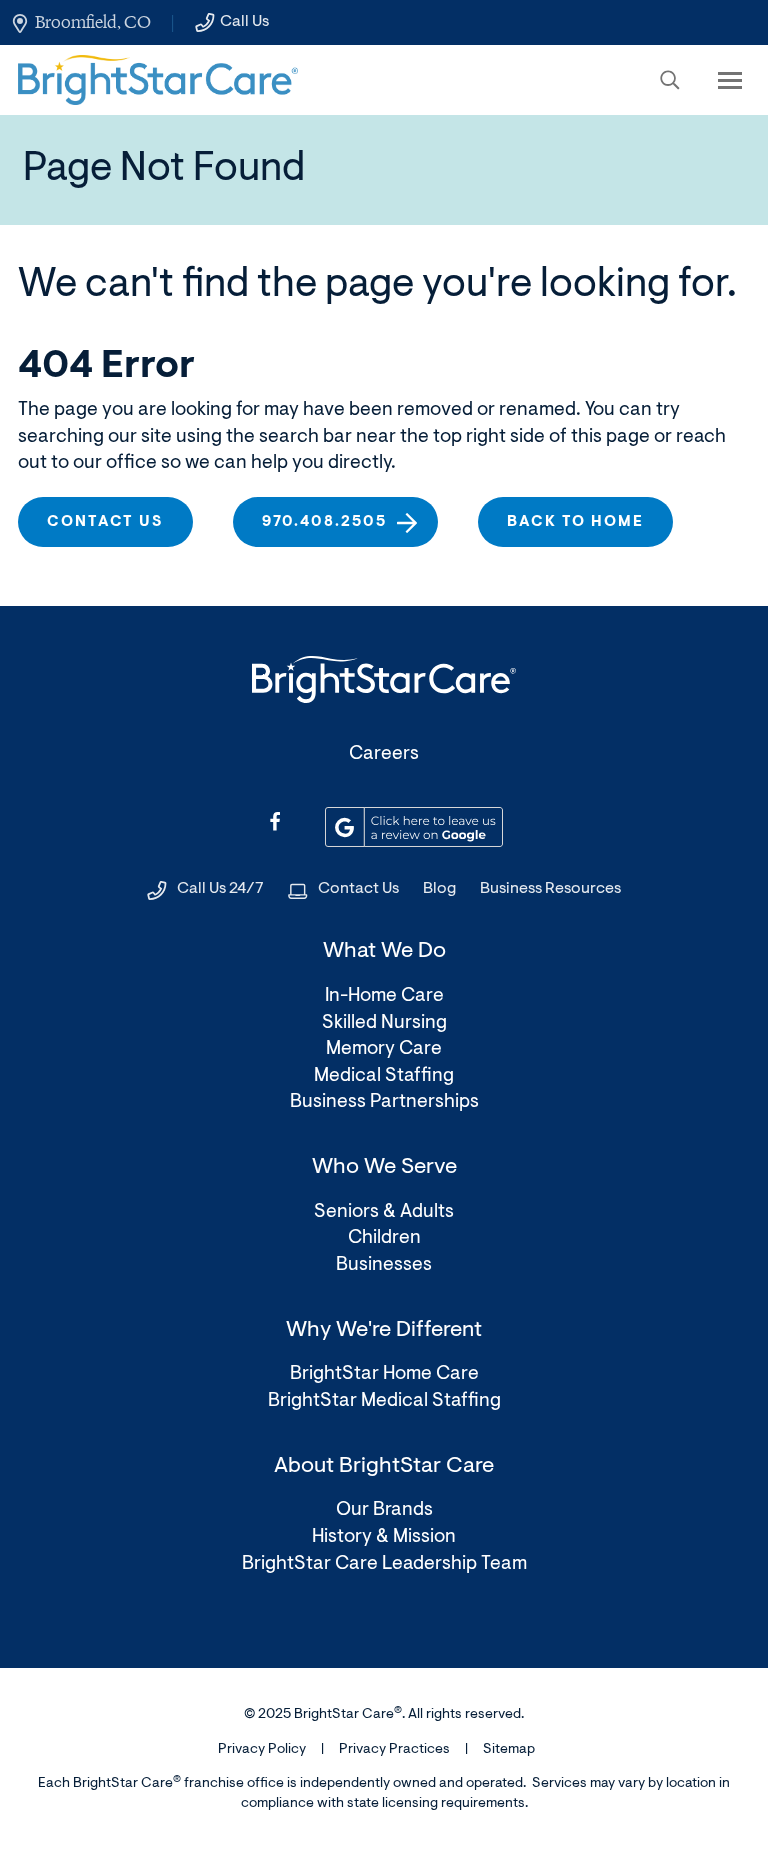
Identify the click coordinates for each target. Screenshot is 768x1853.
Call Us (244, 22)
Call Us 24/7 (220, 889)
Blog (439, 889)
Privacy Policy (262, 1750)
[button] (670, 80)
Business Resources (550, 889)
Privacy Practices (394, 1750)
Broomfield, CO (93, 22)
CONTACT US (105, 522)
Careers (384, 754)
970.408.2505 (324, 522)
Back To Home (575, 522)
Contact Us (358, 889)
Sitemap (509, 1750)
